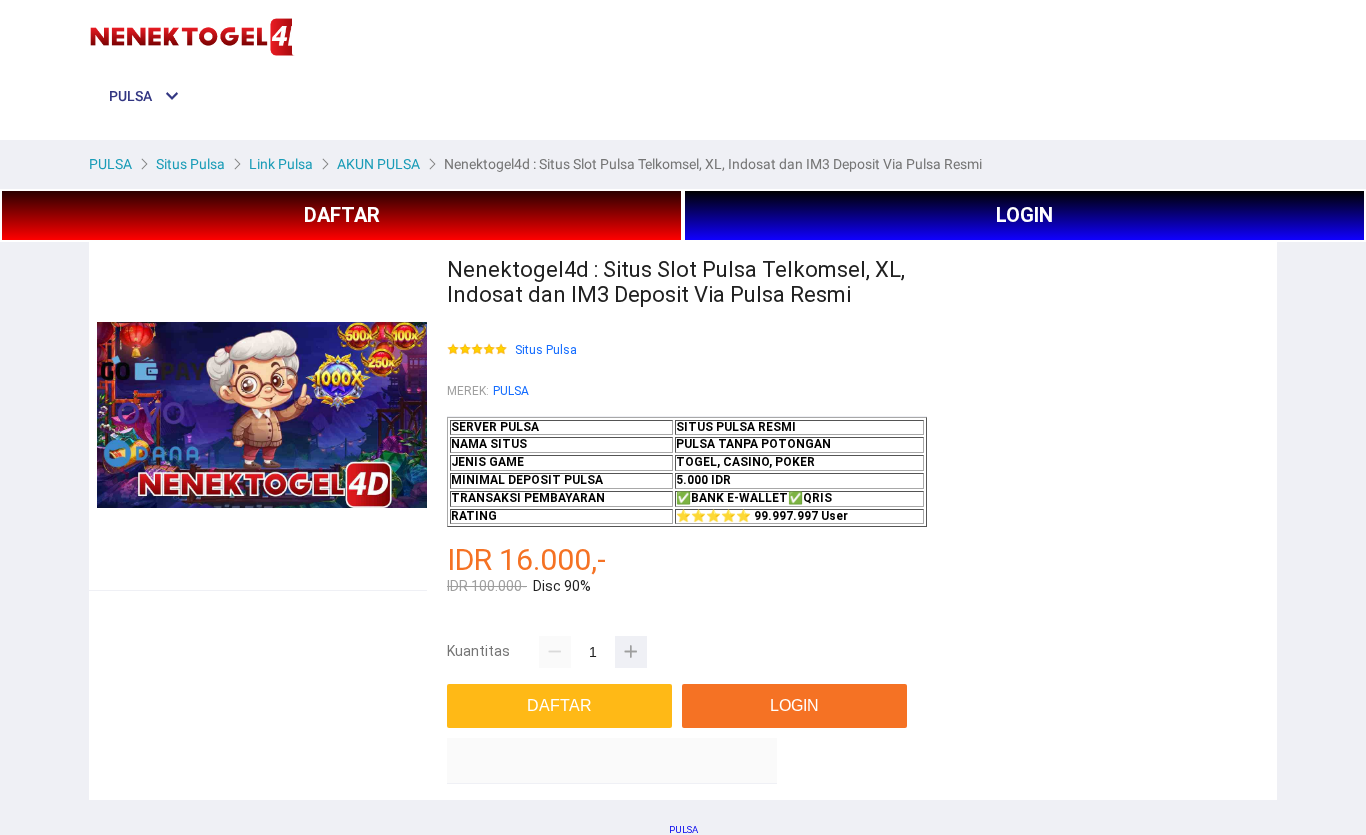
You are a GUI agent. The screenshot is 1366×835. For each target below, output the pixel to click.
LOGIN (1024, 215)
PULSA (511, 391)
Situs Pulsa (546, 350)
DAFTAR (342, 215)
